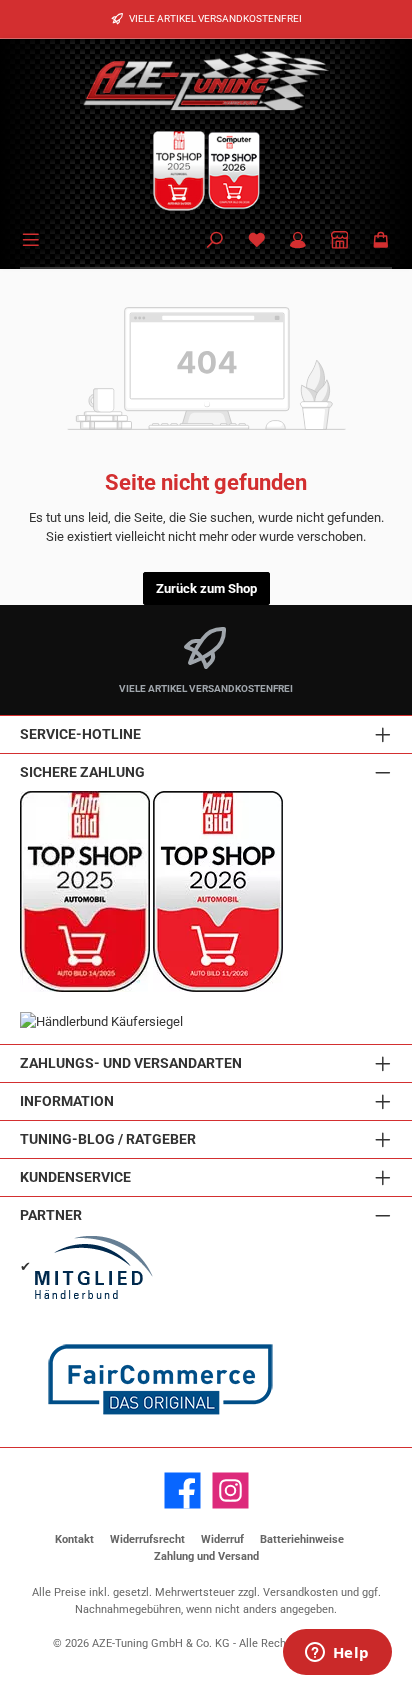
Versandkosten (300, 1592)
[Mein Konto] (298, 241)
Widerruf (222, 1539)
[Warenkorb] (381, 241)
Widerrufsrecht (147, 1539)
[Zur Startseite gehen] (206, 80)
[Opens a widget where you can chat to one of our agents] (337, 1654)
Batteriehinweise (302, 1539)
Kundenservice (75, 1177)
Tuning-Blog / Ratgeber (108, 1139)
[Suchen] (215, 241)
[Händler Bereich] (340, 241)
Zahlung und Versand (206, 1556)
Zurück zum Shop (206, 588)
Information (67, 1101)
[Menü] (34, 238)
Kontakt (74, 1539)
